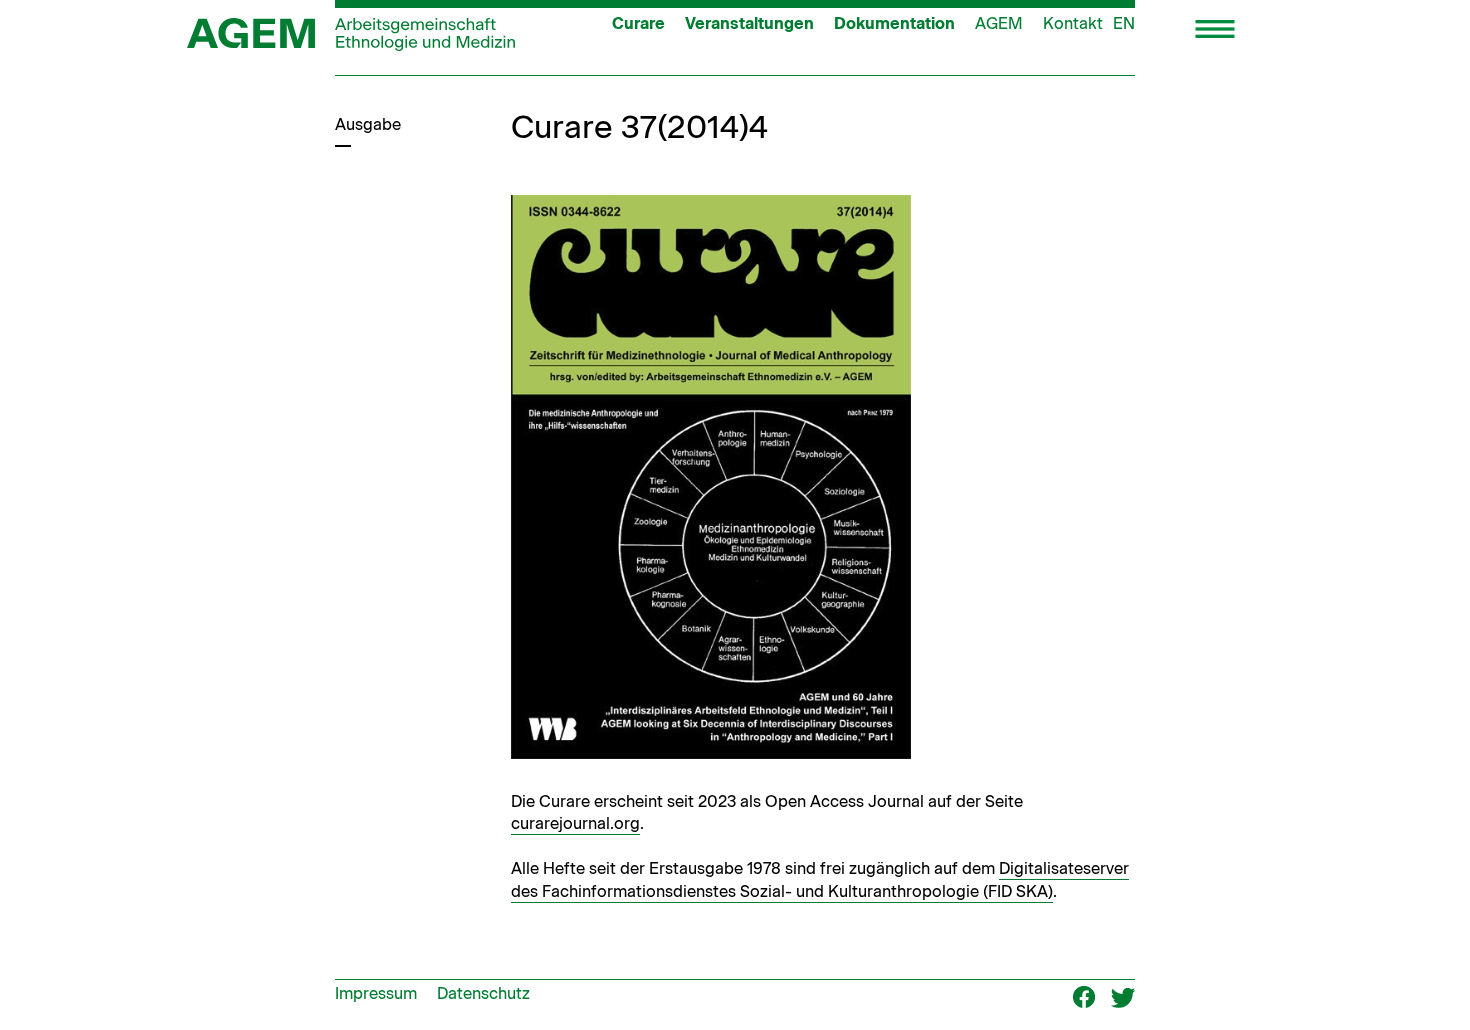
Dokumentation (894, 23)
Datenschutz (483, 993)
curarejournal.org (575, 823)
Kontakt (1073, 23)
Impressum (376, 993)
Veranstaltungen (749, 23)
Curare (638, 23)
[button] (1215, 31)
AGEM (999, 23)
